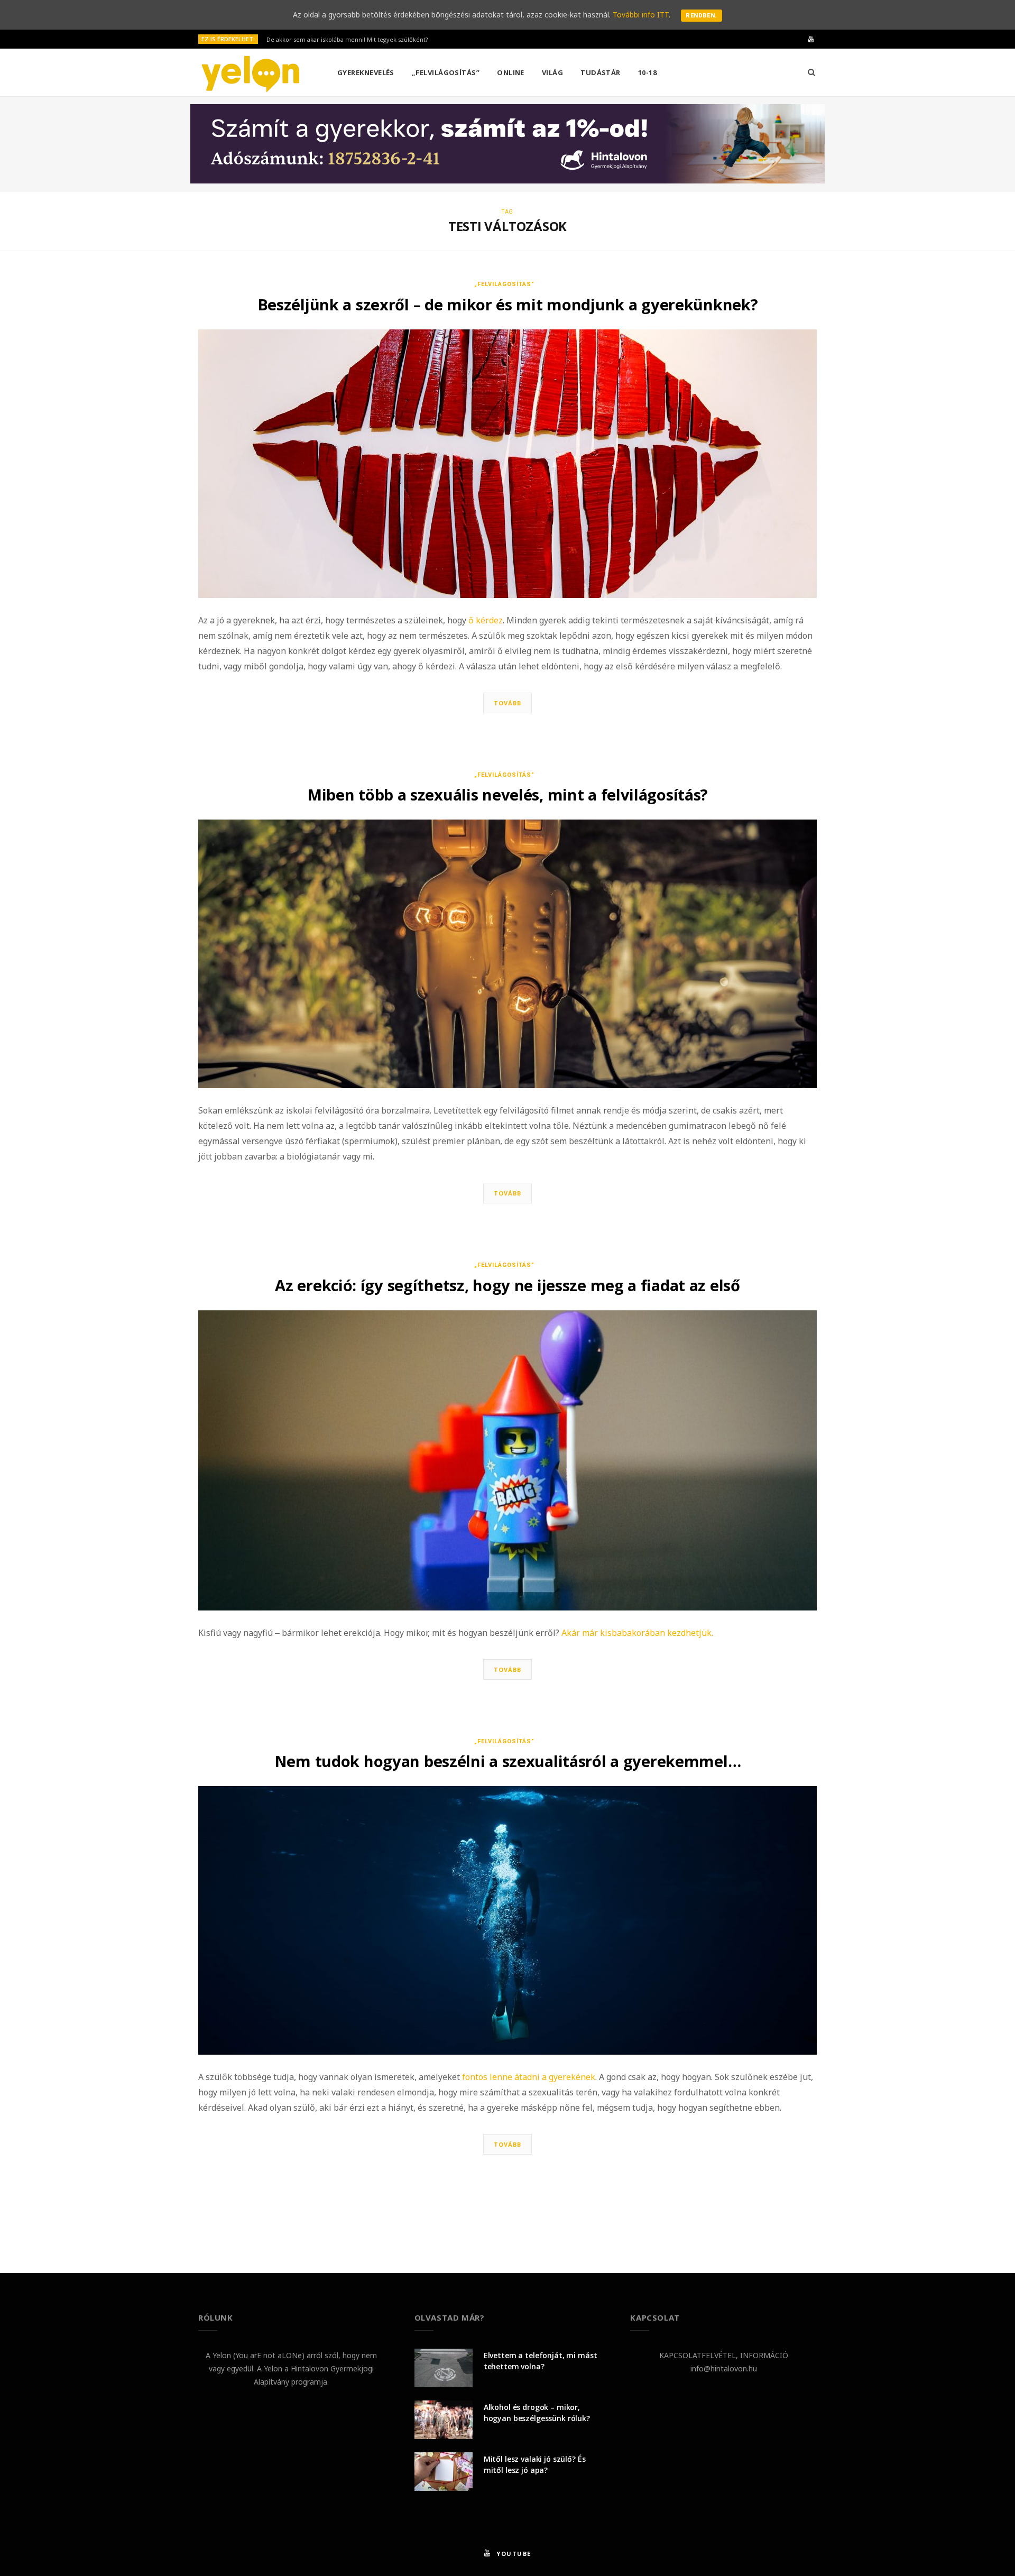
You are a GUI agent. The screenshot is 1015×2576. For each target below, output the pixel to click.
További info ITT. (642, 15)
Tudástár (601, 72)
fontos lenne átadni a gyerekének (529, 2077)
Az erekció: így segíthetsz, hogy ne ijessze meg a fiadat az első (507, 1285)
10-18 (647, 72)
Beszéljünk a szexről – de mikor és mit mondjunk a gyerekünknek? (508, 304)
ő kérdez (486, 620)
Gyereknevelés (366, 72)
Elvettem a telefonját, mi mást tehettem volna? (541, 2361)
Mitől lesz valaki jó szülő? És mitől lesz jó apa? (535, 2464)
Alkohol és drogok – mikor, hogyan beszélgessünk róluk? (537, 2413)
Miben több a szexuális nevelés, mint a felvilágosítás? (508, 794)
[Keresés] (811, 72)
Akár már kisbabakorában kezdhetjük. (637, 1633)
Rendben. (702, 16)
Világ (552, 72)
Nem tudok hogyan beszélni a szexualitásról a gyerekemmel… (508, 1761)
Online (511, 72)
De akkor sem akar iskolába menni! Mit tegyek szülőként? (347, 40)
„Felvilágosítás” (446, 72)
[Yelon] (251, 73)
